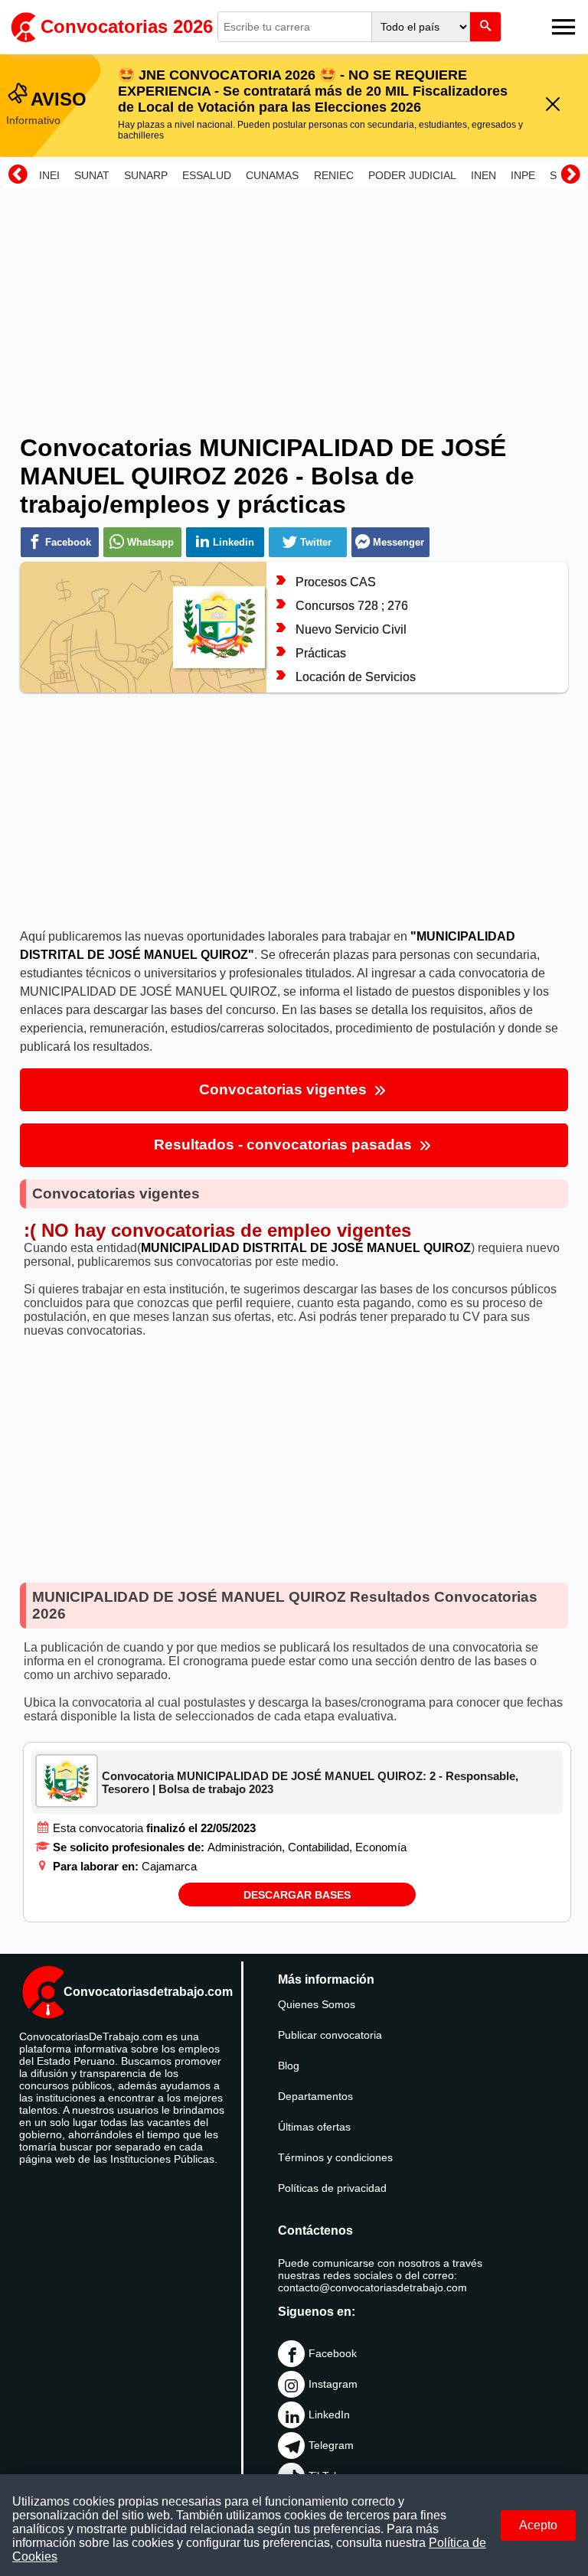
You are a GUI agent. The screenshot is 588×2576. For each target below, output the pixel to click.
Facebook (333, 2353)
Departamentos (315, 2096)
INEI (49, 175)
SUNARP (146, 175)
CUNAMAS (272, 175)
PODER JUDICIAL (412, 175)
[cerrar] (553, 105)
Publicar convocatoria (330, 2035)
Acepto (538, 2525)
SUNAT (92, 175)
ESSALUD (207, 175)
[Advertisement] (294, 301)
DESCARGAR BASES (297, 1895)
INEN (483, 175)
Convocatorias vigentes (285, 1089)
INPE (523, 175)
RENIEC (334, 175)
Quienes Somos (317, 2004)
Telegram (331, 2445)
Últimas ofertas (314, 2127)
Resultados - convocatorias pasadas (285, 1145)
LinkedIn (329, 2415)
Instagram (333, 2384)
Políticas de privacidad (332, 2188)
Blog (289, 2066)
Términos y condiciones (335, 2157)
